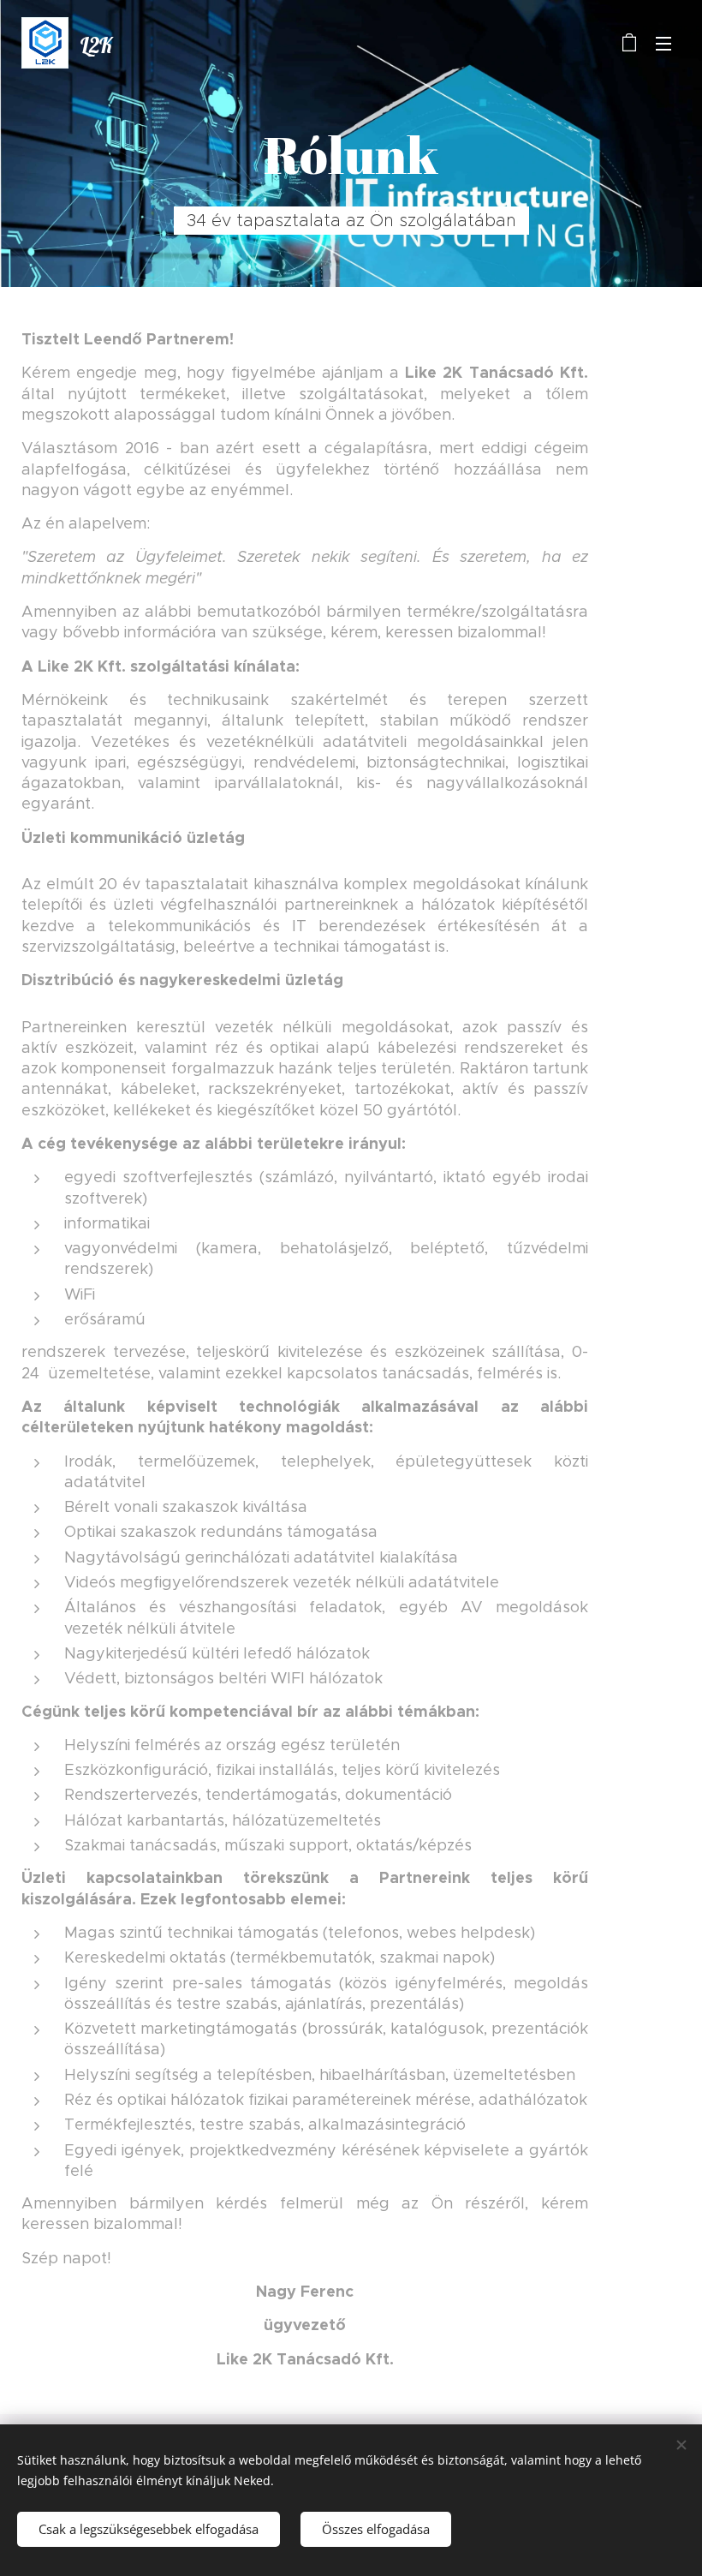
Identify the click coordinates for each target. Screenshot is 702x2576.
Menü (663, 43)
